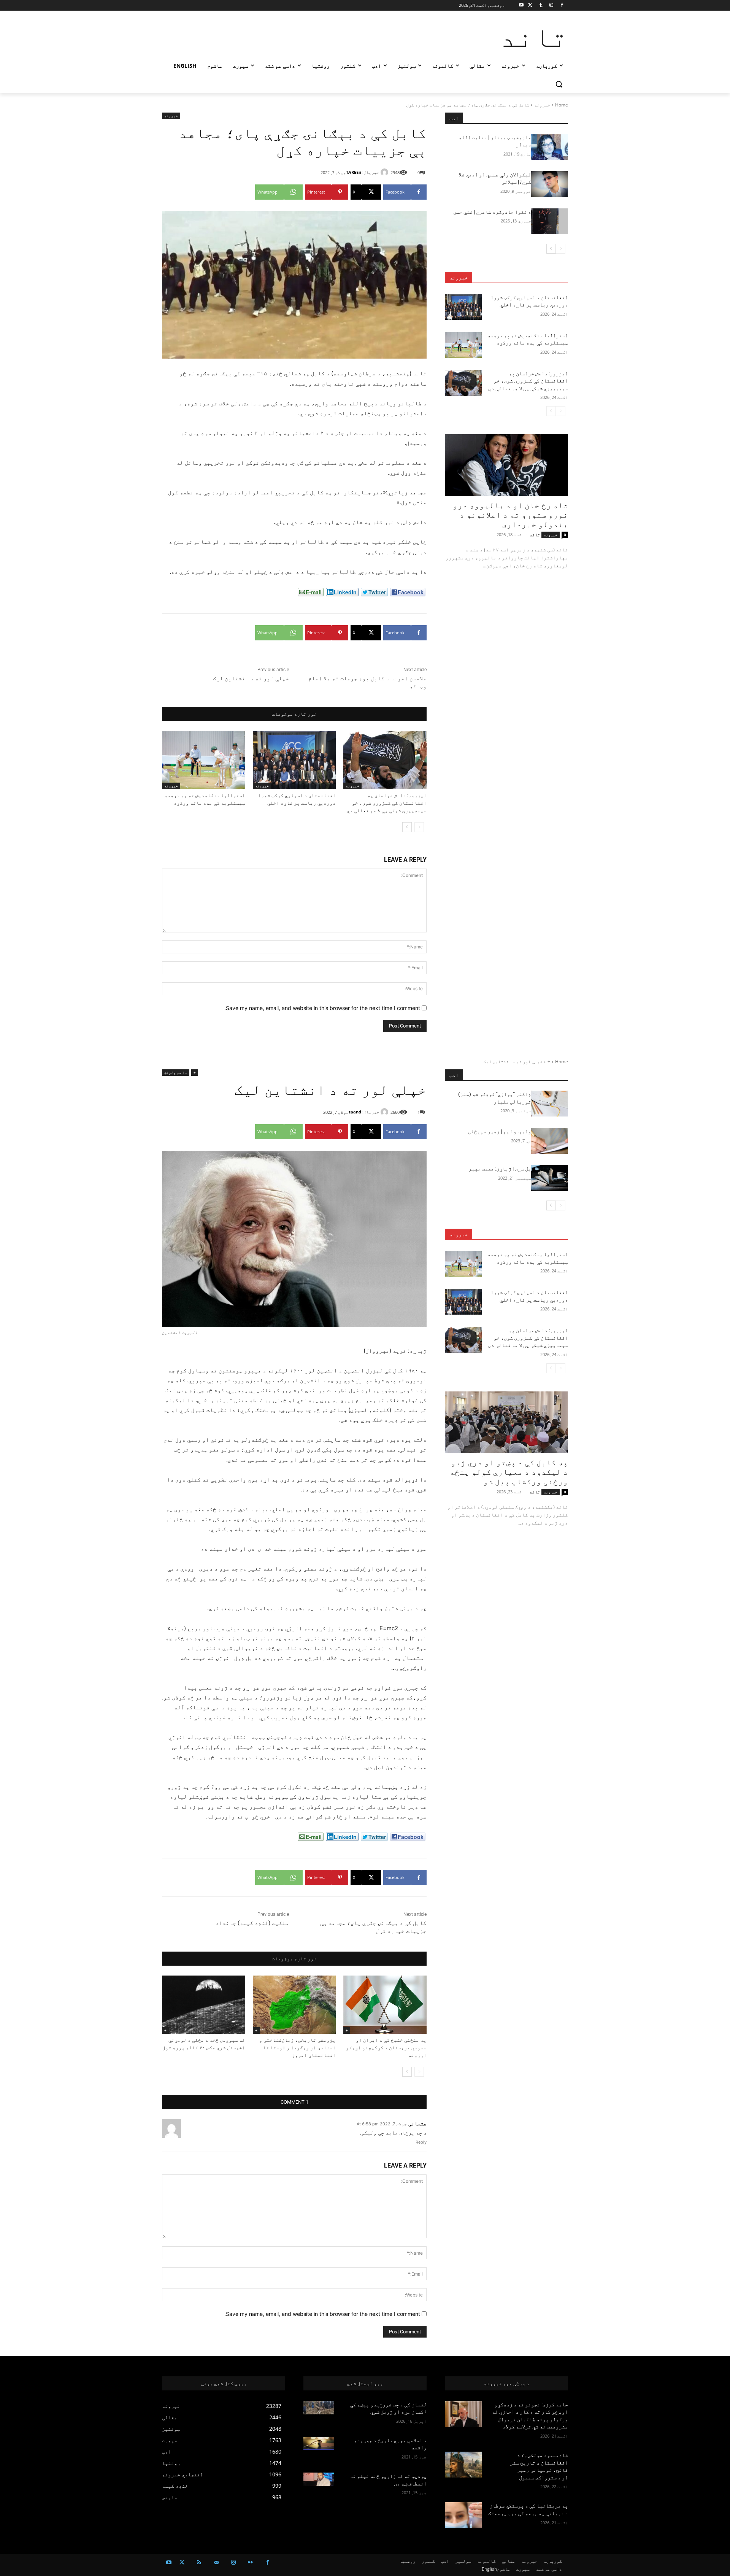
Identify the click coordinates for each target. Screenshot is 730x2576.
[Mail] (216, 2563)
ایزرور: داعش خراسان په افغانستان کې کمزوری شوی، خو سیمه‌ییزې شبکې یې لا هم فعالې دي (387, 803)
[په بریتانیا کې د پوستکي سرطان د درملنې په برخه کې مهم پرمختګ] (463, 2515)
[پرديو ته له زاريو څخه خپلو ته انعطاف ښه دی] (319, 2479)
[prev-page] (419, 827)
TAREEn (354, 172)
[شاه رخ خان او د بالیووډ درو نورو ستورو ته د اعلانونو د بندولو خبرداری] (506, 465)
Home (562, 105)
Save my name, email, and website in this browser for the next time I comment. (322, 1008)
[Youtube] (521, 6)
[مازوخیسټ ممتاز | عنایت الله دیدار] (550, 147)
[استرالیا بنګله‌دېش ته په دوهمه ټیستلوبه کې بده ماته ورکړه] (204, 760)
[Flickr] (250, 2563)
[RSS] (199, 2563)
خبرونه (542, 105)
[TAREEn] (386, 172)
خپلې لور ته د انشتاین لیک (251, 678)
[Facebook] (562, 6)
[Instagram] (551, 6)
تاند (535, 534)
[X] (530, 6)
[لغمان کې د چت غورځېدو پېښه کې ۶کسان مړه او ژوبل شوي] (319, 2408)
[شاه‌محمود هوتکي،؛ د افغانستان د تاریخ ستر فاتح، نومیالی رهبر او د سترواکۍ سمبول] (463, 2465)
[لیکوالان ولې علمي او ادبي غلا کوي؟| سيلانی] (550, 184)
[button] (559, 84)
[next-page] (407, 827)
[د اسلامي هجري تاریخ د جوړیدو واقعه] (319, 2444)
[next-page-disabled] (551, 411)
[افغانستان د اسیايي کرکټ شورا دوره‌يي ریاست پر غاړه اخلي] (294, 760)
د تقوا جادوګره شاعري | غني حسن (492, 212)
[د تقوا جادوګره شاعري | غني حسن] (550, 221)
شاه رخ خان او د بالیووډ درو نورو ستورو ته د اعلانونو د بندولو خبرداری (510, 515)
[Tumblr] (541, 6)
